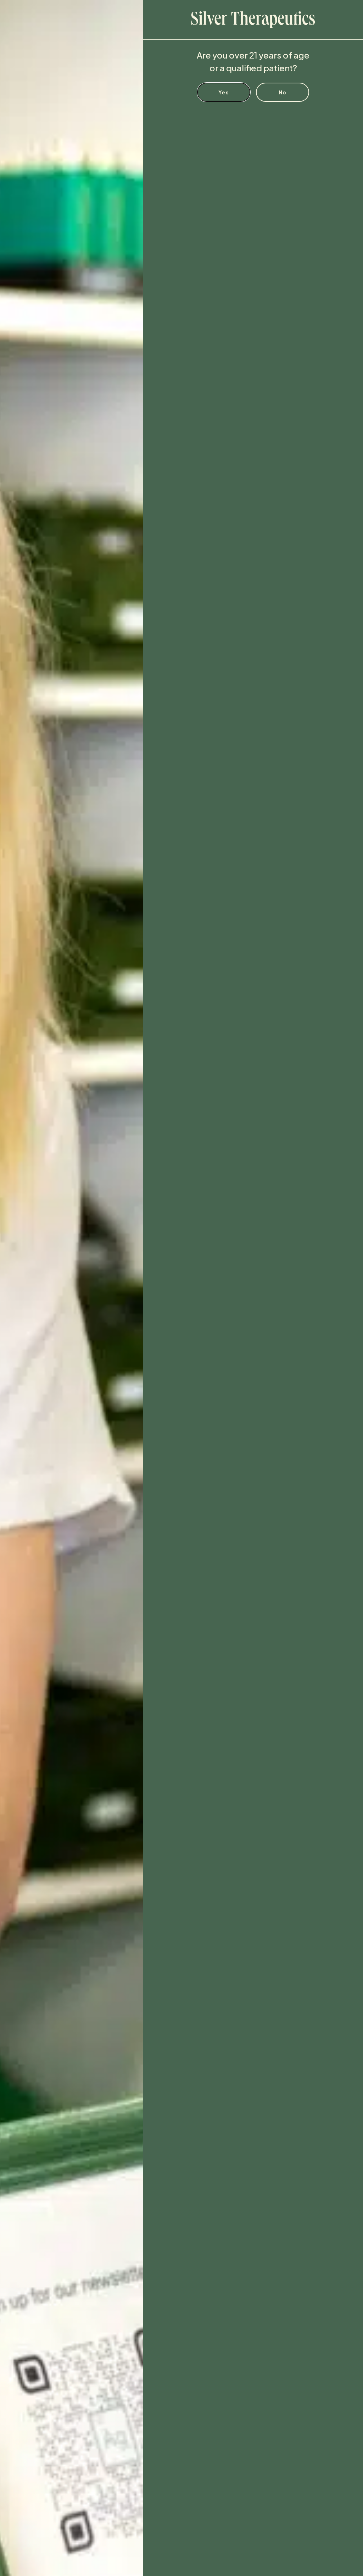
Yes (224, 92)
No (283, 92)
